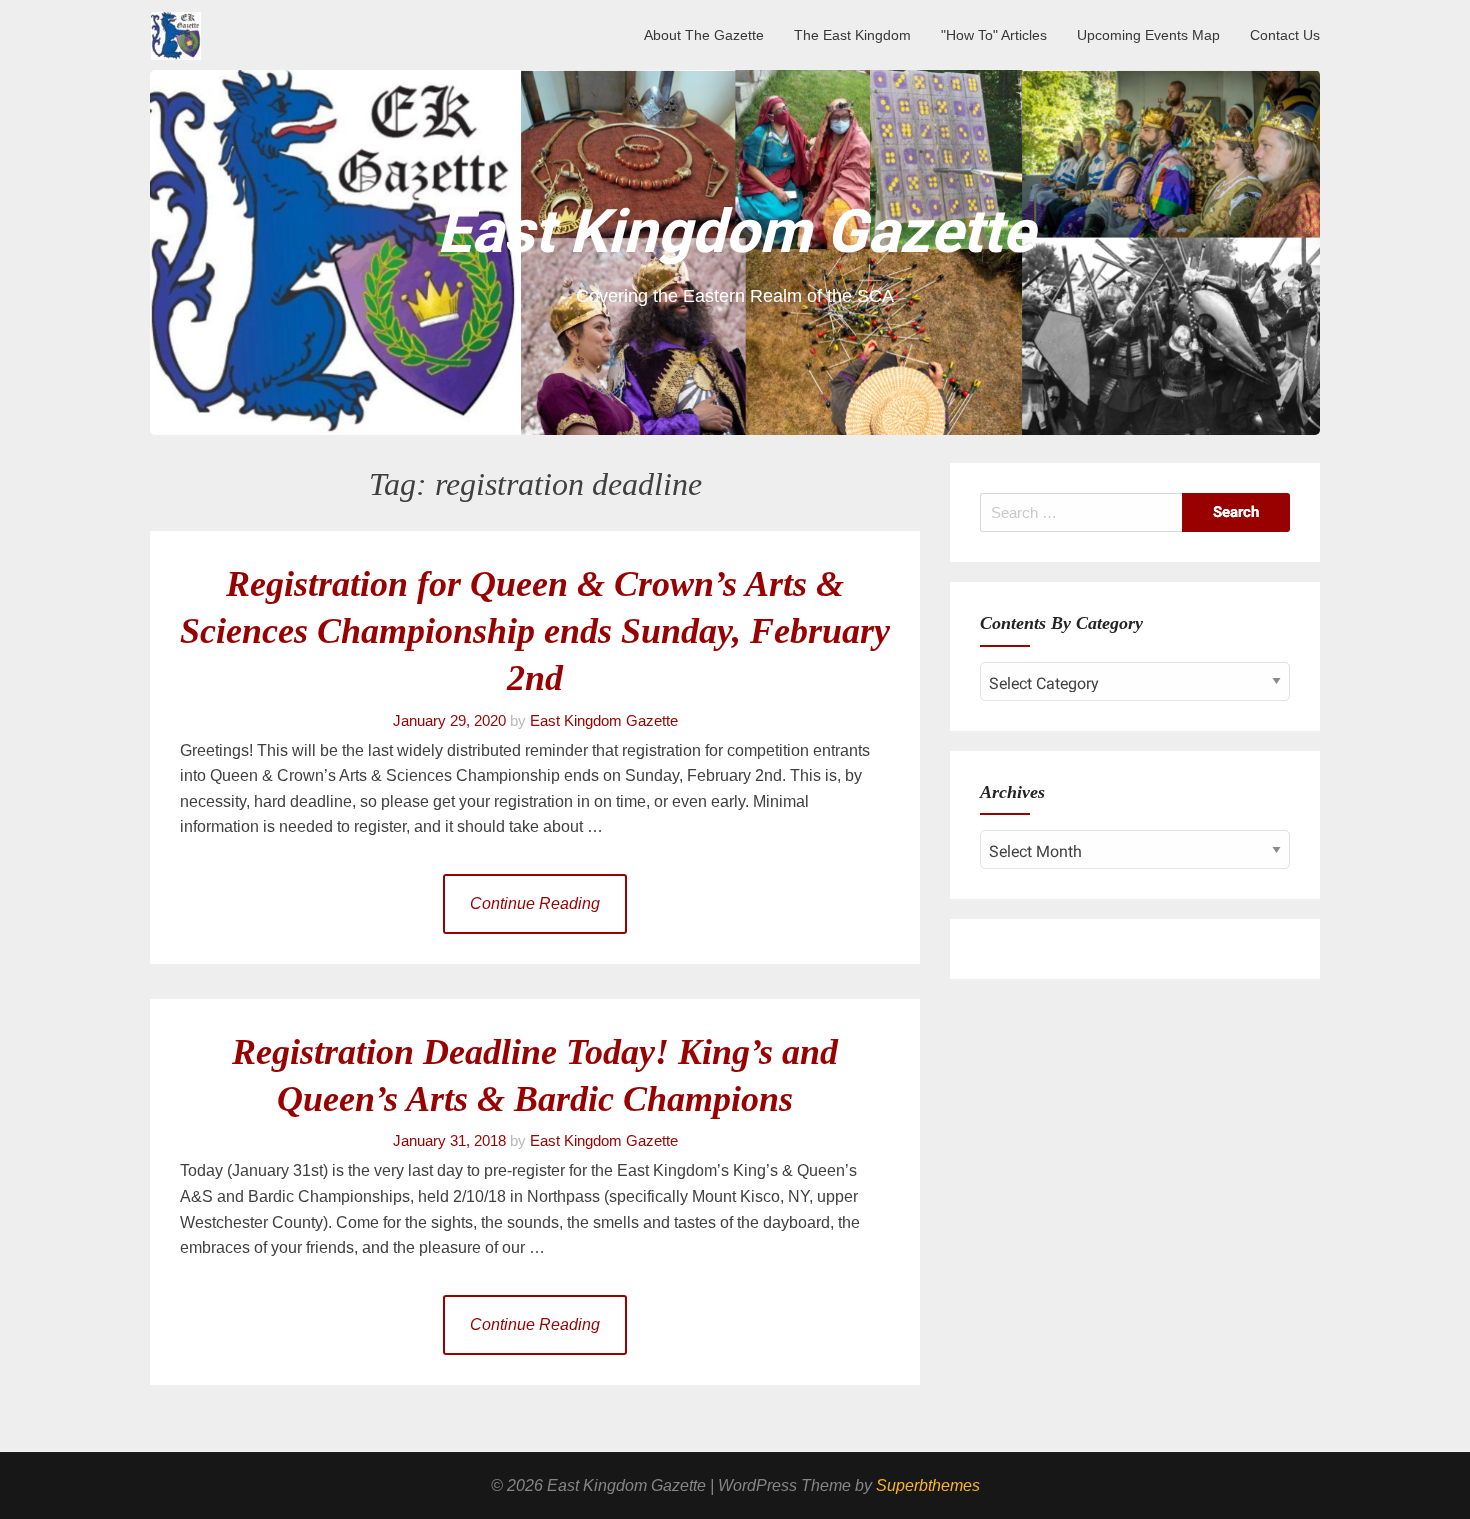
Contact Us (1285, 35)
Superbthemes (928, 1485)
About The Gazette (704, 35)
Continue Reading (535, 903)
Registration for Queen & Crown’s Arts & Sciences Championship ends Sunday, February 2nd (535, 631)
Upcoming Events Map (1148, 35)
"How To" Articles (994, 35)
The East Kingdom (852, 35)
